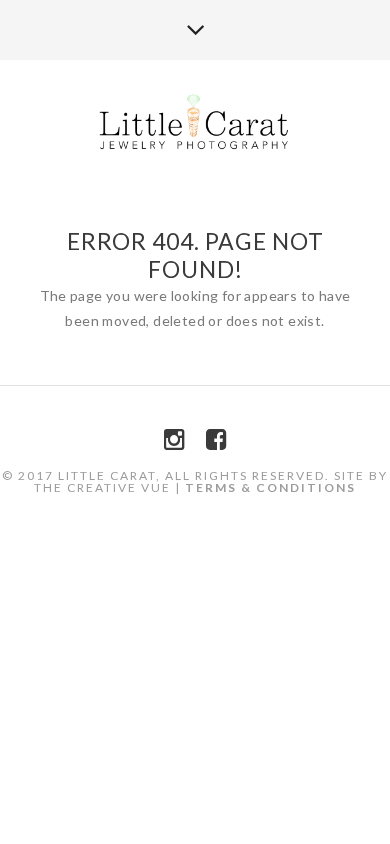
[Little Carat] (195, 123)
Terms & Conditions (270, 487)
